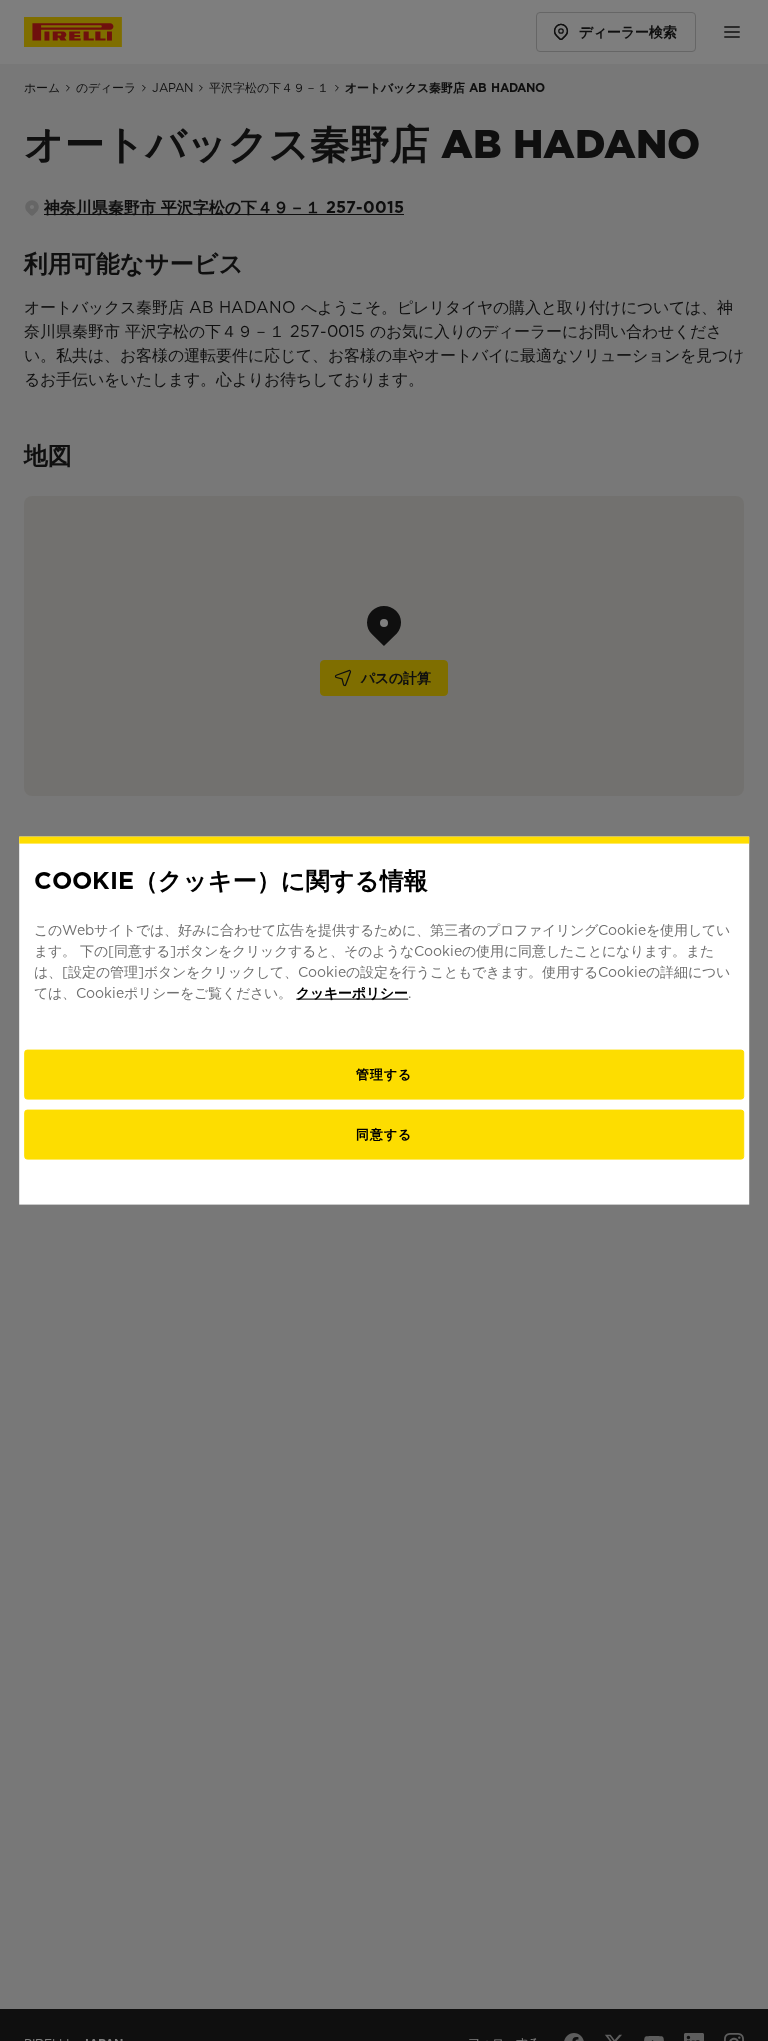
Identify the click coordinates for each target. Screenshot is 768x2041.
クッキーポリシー (352, 993)
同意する (384, 1134)
